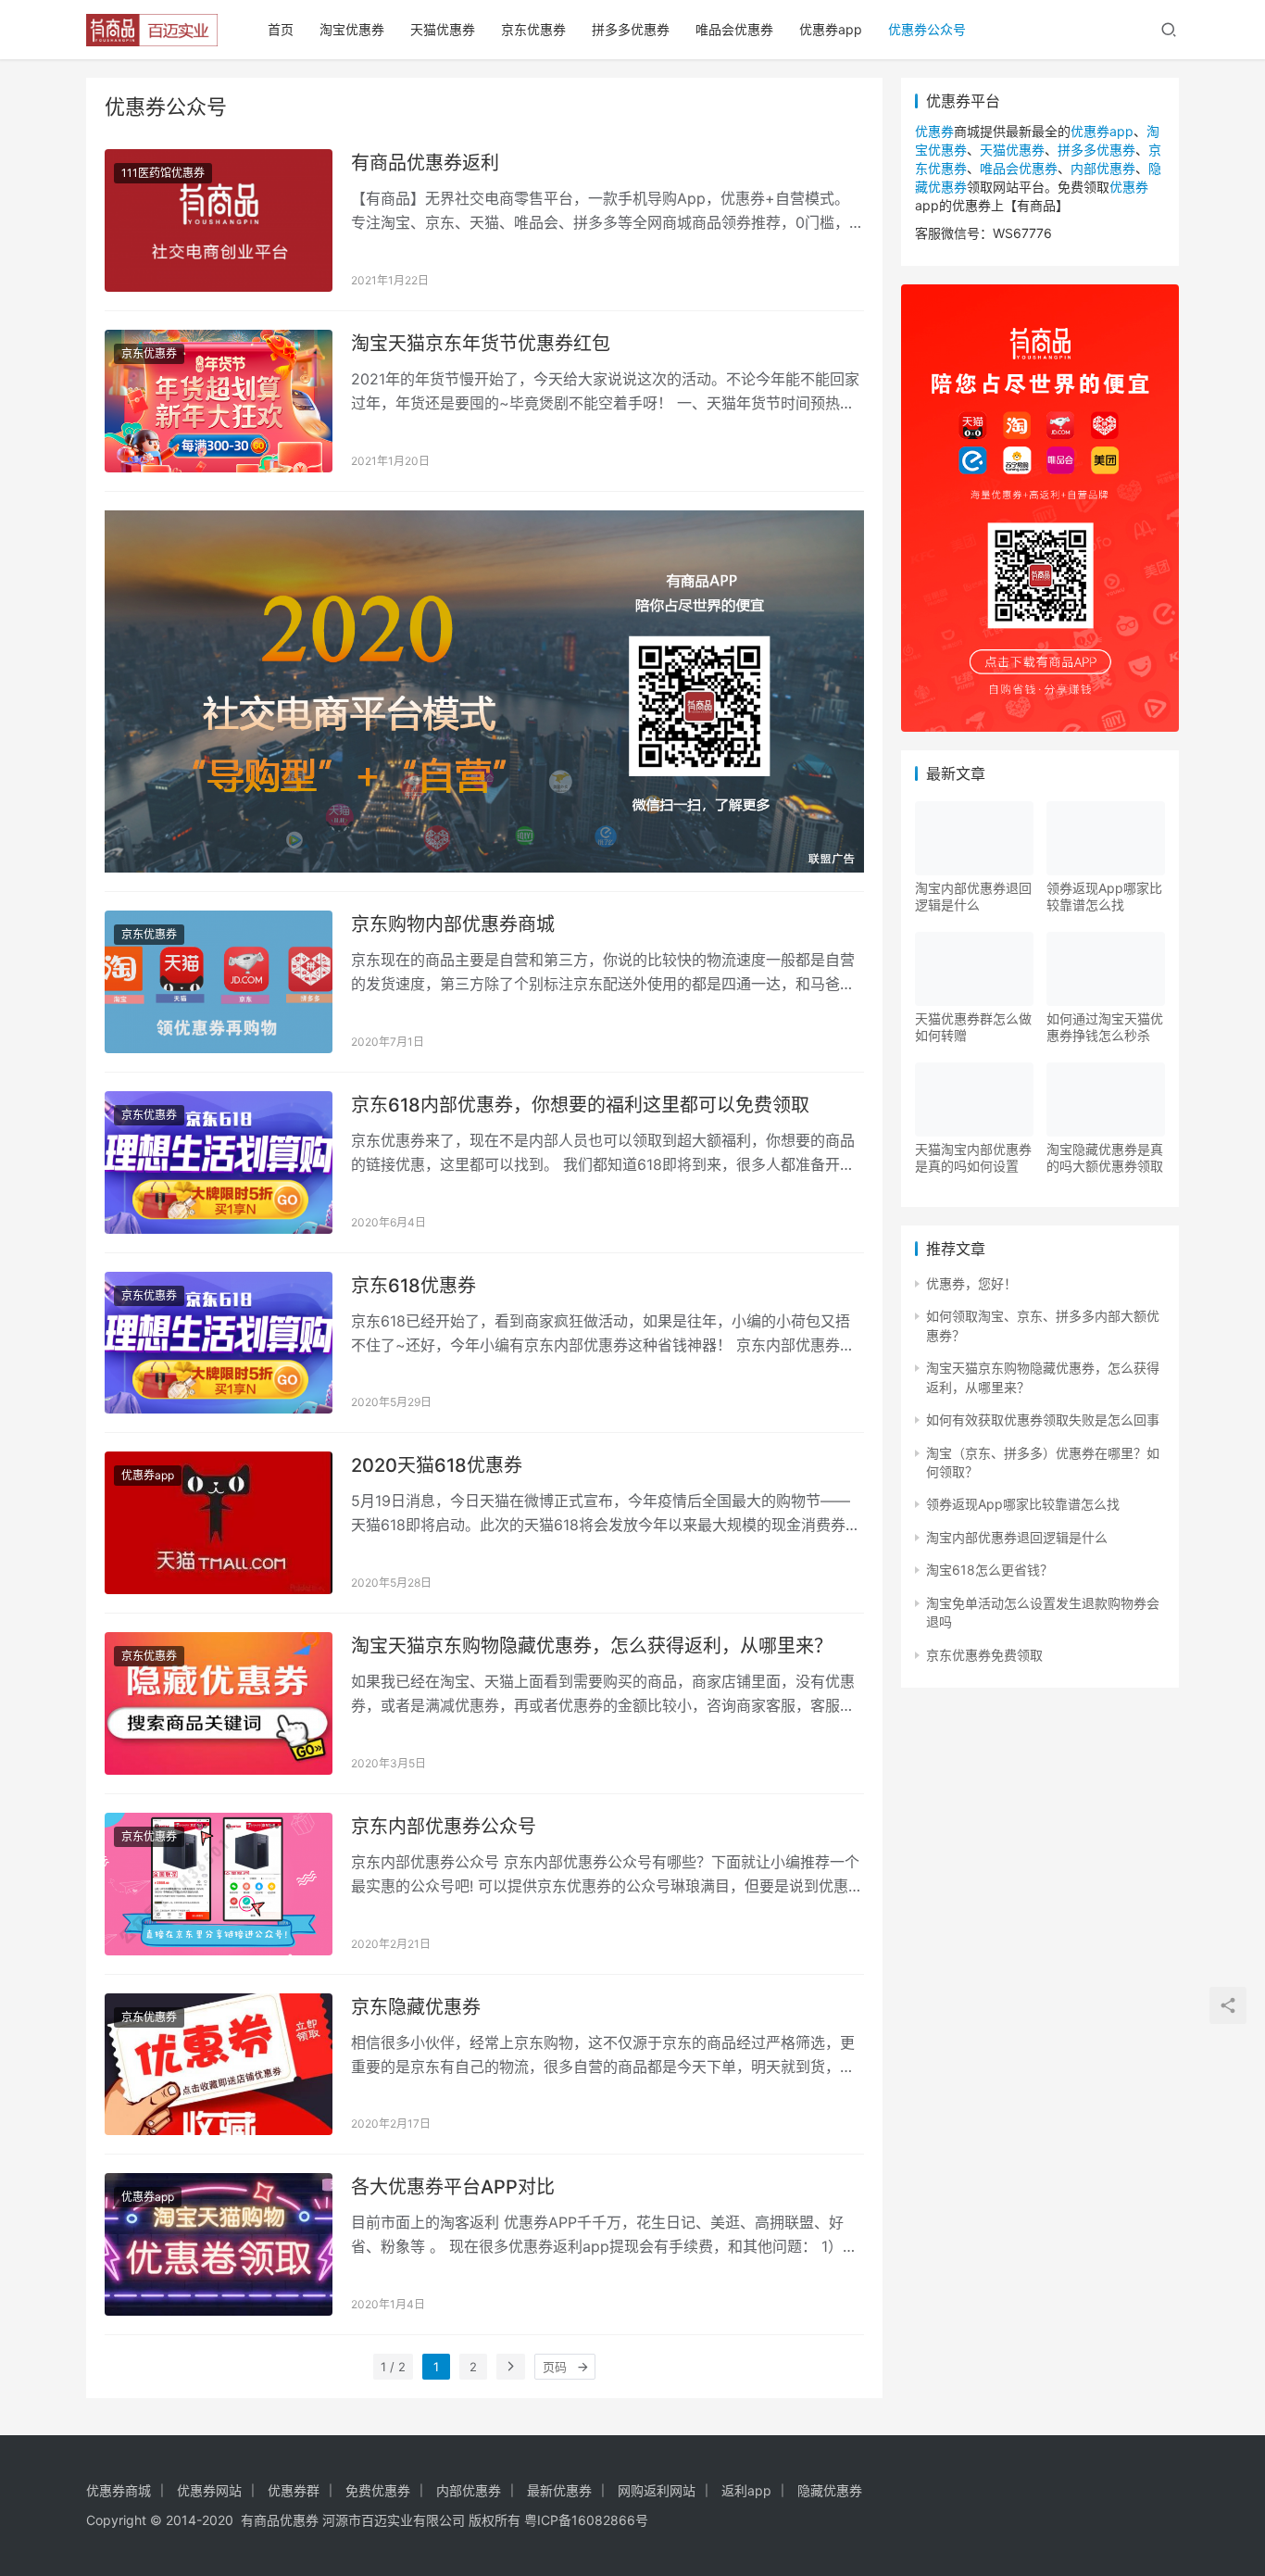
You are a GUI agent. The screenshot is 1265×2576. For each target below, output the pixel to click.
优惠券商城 (119, 2490)
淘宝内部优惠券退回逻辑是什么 (973, 896)
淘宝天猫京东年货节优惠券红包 (481, 344)
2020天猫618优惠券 (437, 1465)
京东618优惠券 (413, 1286)
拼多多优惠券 (631, 29)
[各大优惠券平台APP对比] (219, 2244)
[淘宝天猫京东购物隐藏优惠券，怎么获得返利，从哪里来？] (219, 1703)
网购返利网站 (657, 2490)
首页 (281, 29)
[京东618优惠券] (219, 1343)
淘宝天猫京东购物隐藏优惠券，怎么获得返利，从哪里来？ (592, 1646)
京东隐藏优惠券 (416, 2007)
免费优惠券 (378, 2490)
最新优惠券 (559, 2490)
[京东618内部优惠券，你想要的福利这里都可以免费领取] (219, 1162)
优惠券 (934, 131)
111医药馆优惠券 (163, 173)
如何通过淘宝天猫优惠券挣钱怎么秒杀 (1105, 1027)
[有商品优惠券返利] (219, 220)
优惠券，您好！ (971, 1283)
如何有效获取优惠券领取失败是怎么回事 (1043, 1420)
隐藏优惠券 (830, 2490)
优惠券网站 (209, 2490)
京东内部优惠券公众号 (444, 1827)
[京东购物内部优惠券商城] (219, 982)
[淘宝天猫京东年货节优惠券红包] (219, 401)
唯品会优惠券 (734, 29)
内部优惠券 (1103, 168)
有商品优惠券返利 (425, 163)
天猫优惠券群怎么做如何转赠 (973, 1027)
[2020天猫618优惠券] (219, 1523)
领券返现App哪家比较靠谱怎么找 (1104, 896)
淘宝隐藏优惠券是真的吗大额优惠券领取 (1105, 1157)
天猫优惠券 (443, 29)
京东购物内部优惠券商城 (453, 924)
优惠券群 (294, 2490)
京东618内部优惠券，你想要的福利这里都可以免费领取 (580, 1105)
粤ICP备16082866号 (586, 2520)
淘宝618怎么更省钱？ (989, 1570)
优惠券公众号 (927, 29)
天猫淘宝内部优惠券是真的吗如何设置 (973, 1157)
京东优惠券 (533, 29)
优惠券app (831, 29)
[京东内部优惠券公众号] (219, 1884)
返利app (746, 2490)
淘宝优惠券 (352, 29)
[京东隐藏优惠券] (219, 2065)
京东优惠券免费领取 (984, 1655)
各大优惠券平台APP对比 (453, 2187)
